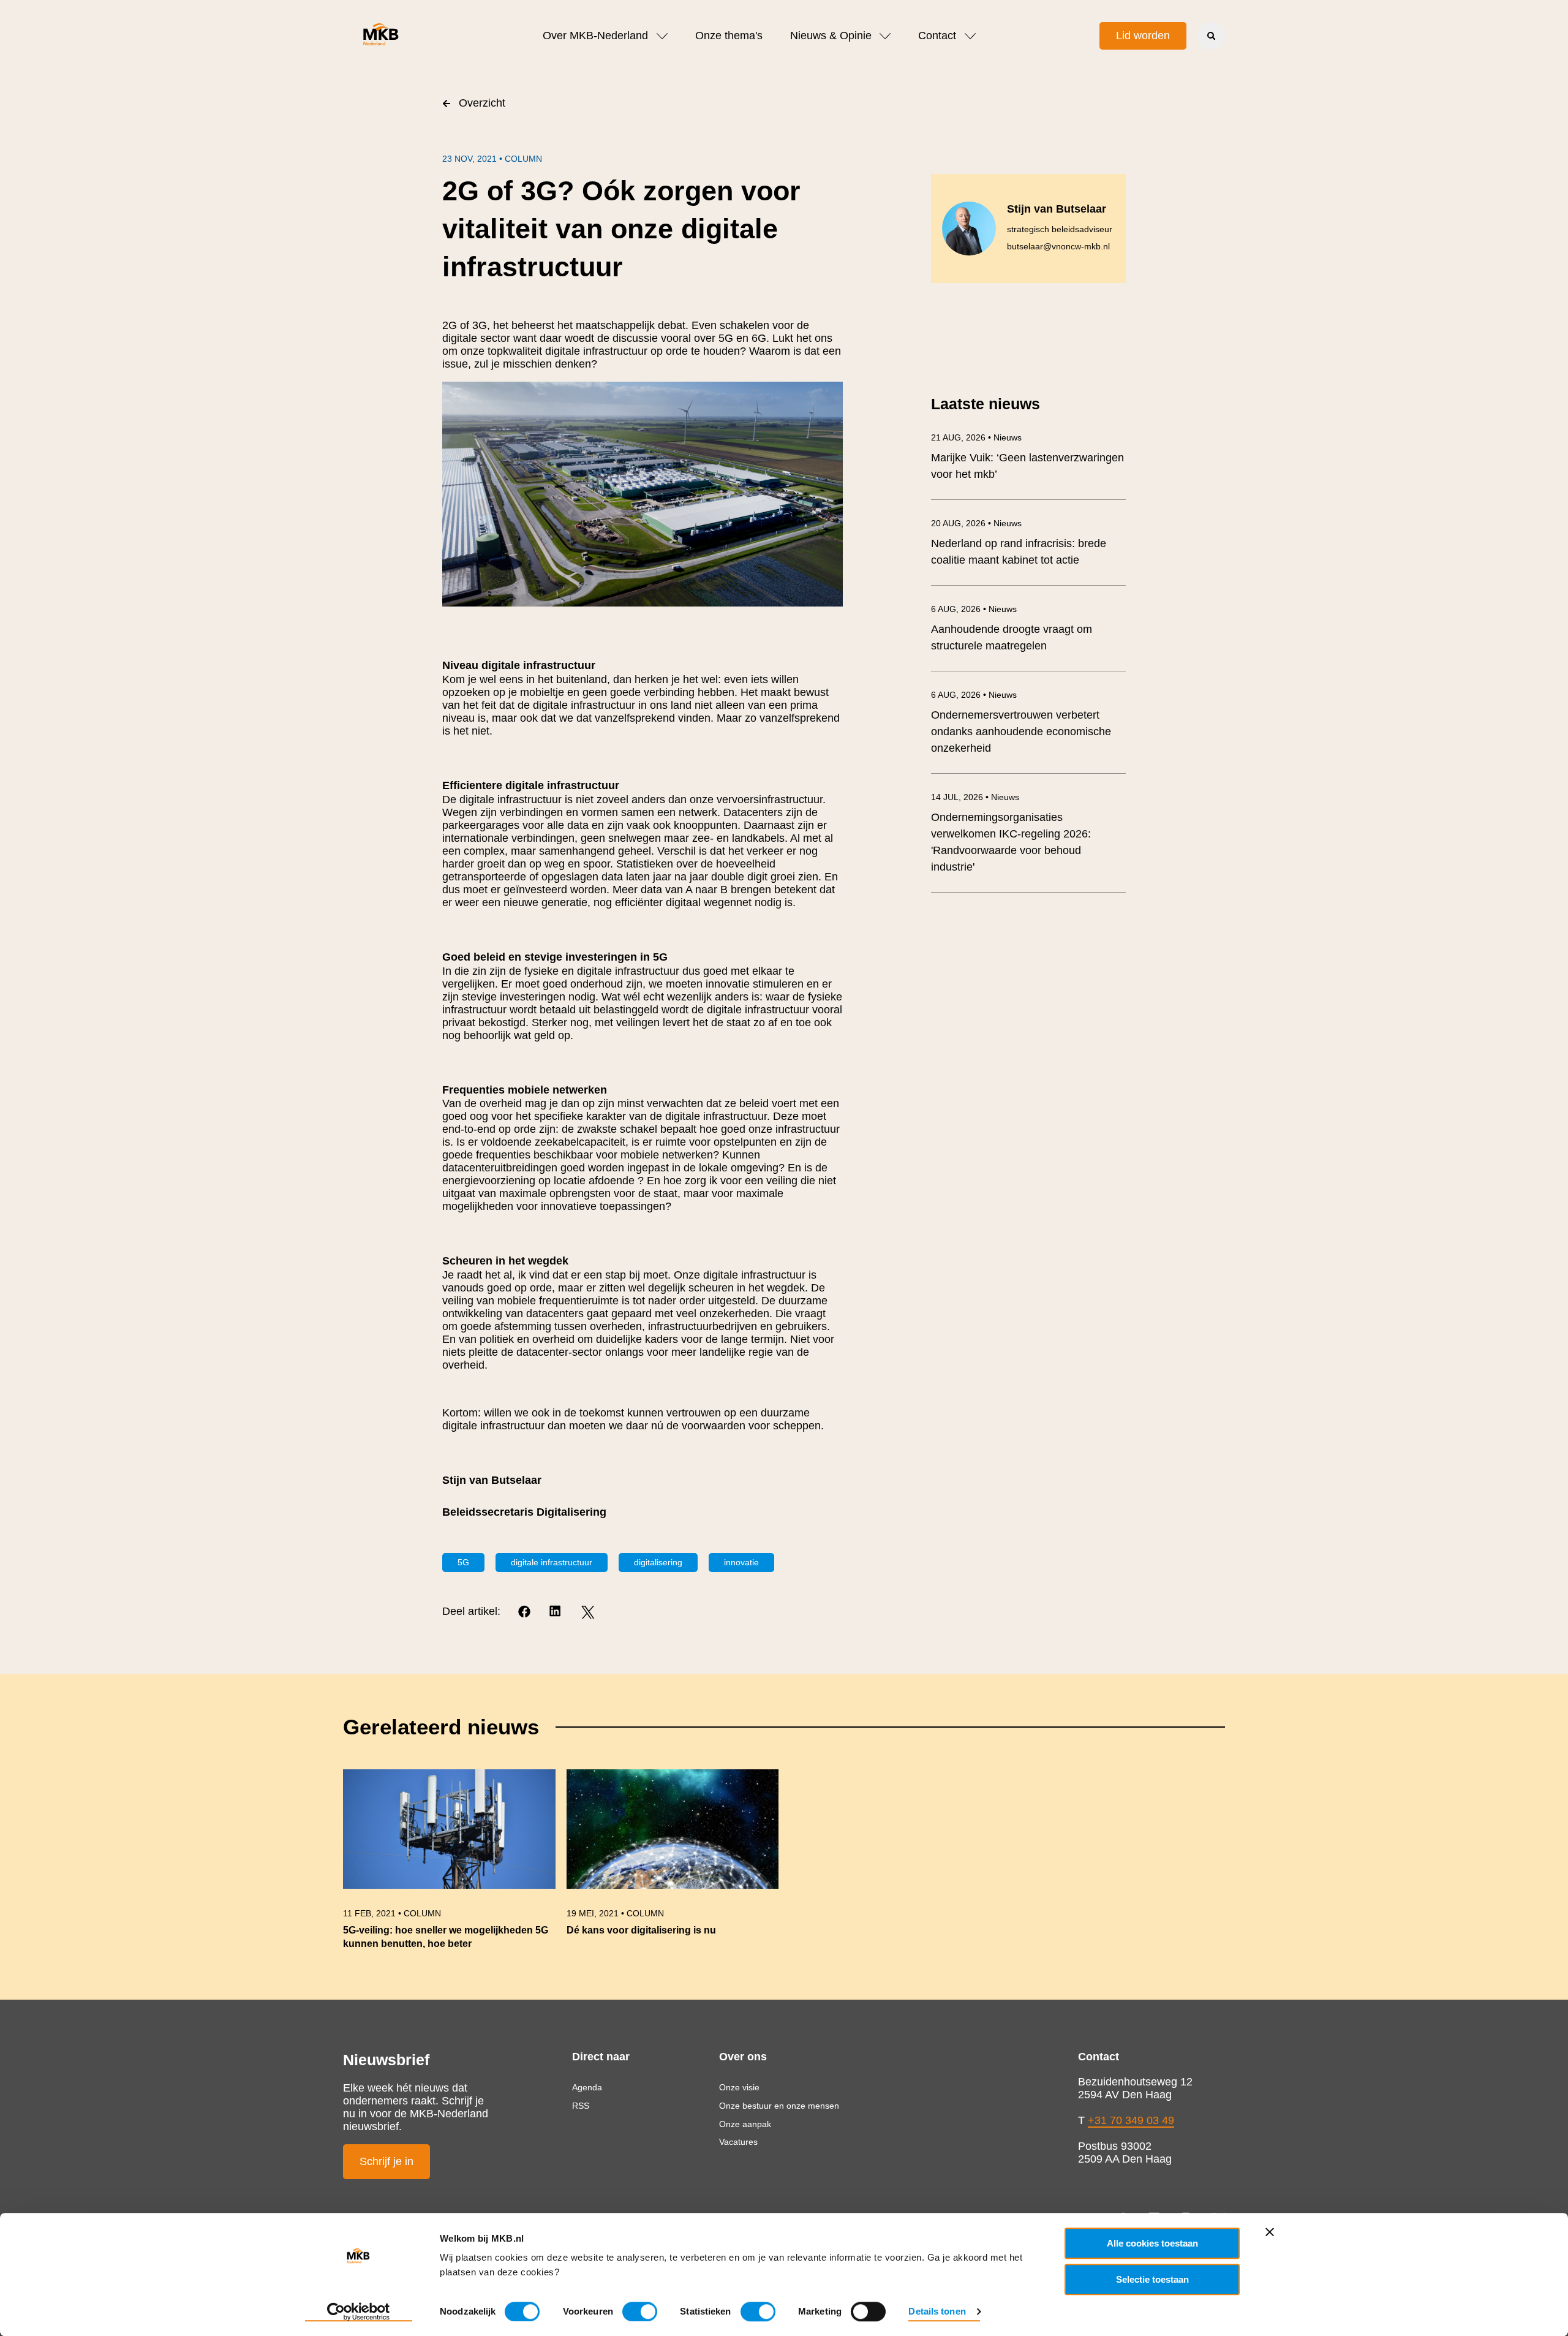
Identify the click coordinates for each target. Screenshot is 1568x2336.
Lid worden (1143, 36)
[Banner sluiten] (1270, 2232)
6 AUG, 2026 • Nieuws (974, 609)
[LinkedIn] (556, 1612)
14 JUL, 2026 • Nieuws (975, 797)
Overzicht (482, 103)
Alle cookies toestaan (1152, 2243)
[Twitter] (588, 1612)
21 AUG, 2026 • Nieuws (976, 437)
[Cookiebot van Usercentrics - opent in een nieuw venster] (359, 2312)
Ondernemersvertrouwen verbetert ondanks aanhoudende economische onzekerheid (1021, 731)
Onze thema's (729, 36)
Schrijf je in (386, 2161)
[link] (449, 1865)
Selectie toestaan (1152, 2279)
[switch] (640, 2311)
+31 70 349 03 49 (1131, 2120)
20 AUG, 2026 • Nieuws (976, 523)
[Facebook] (525, 1612)
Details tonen (937, 2311)
